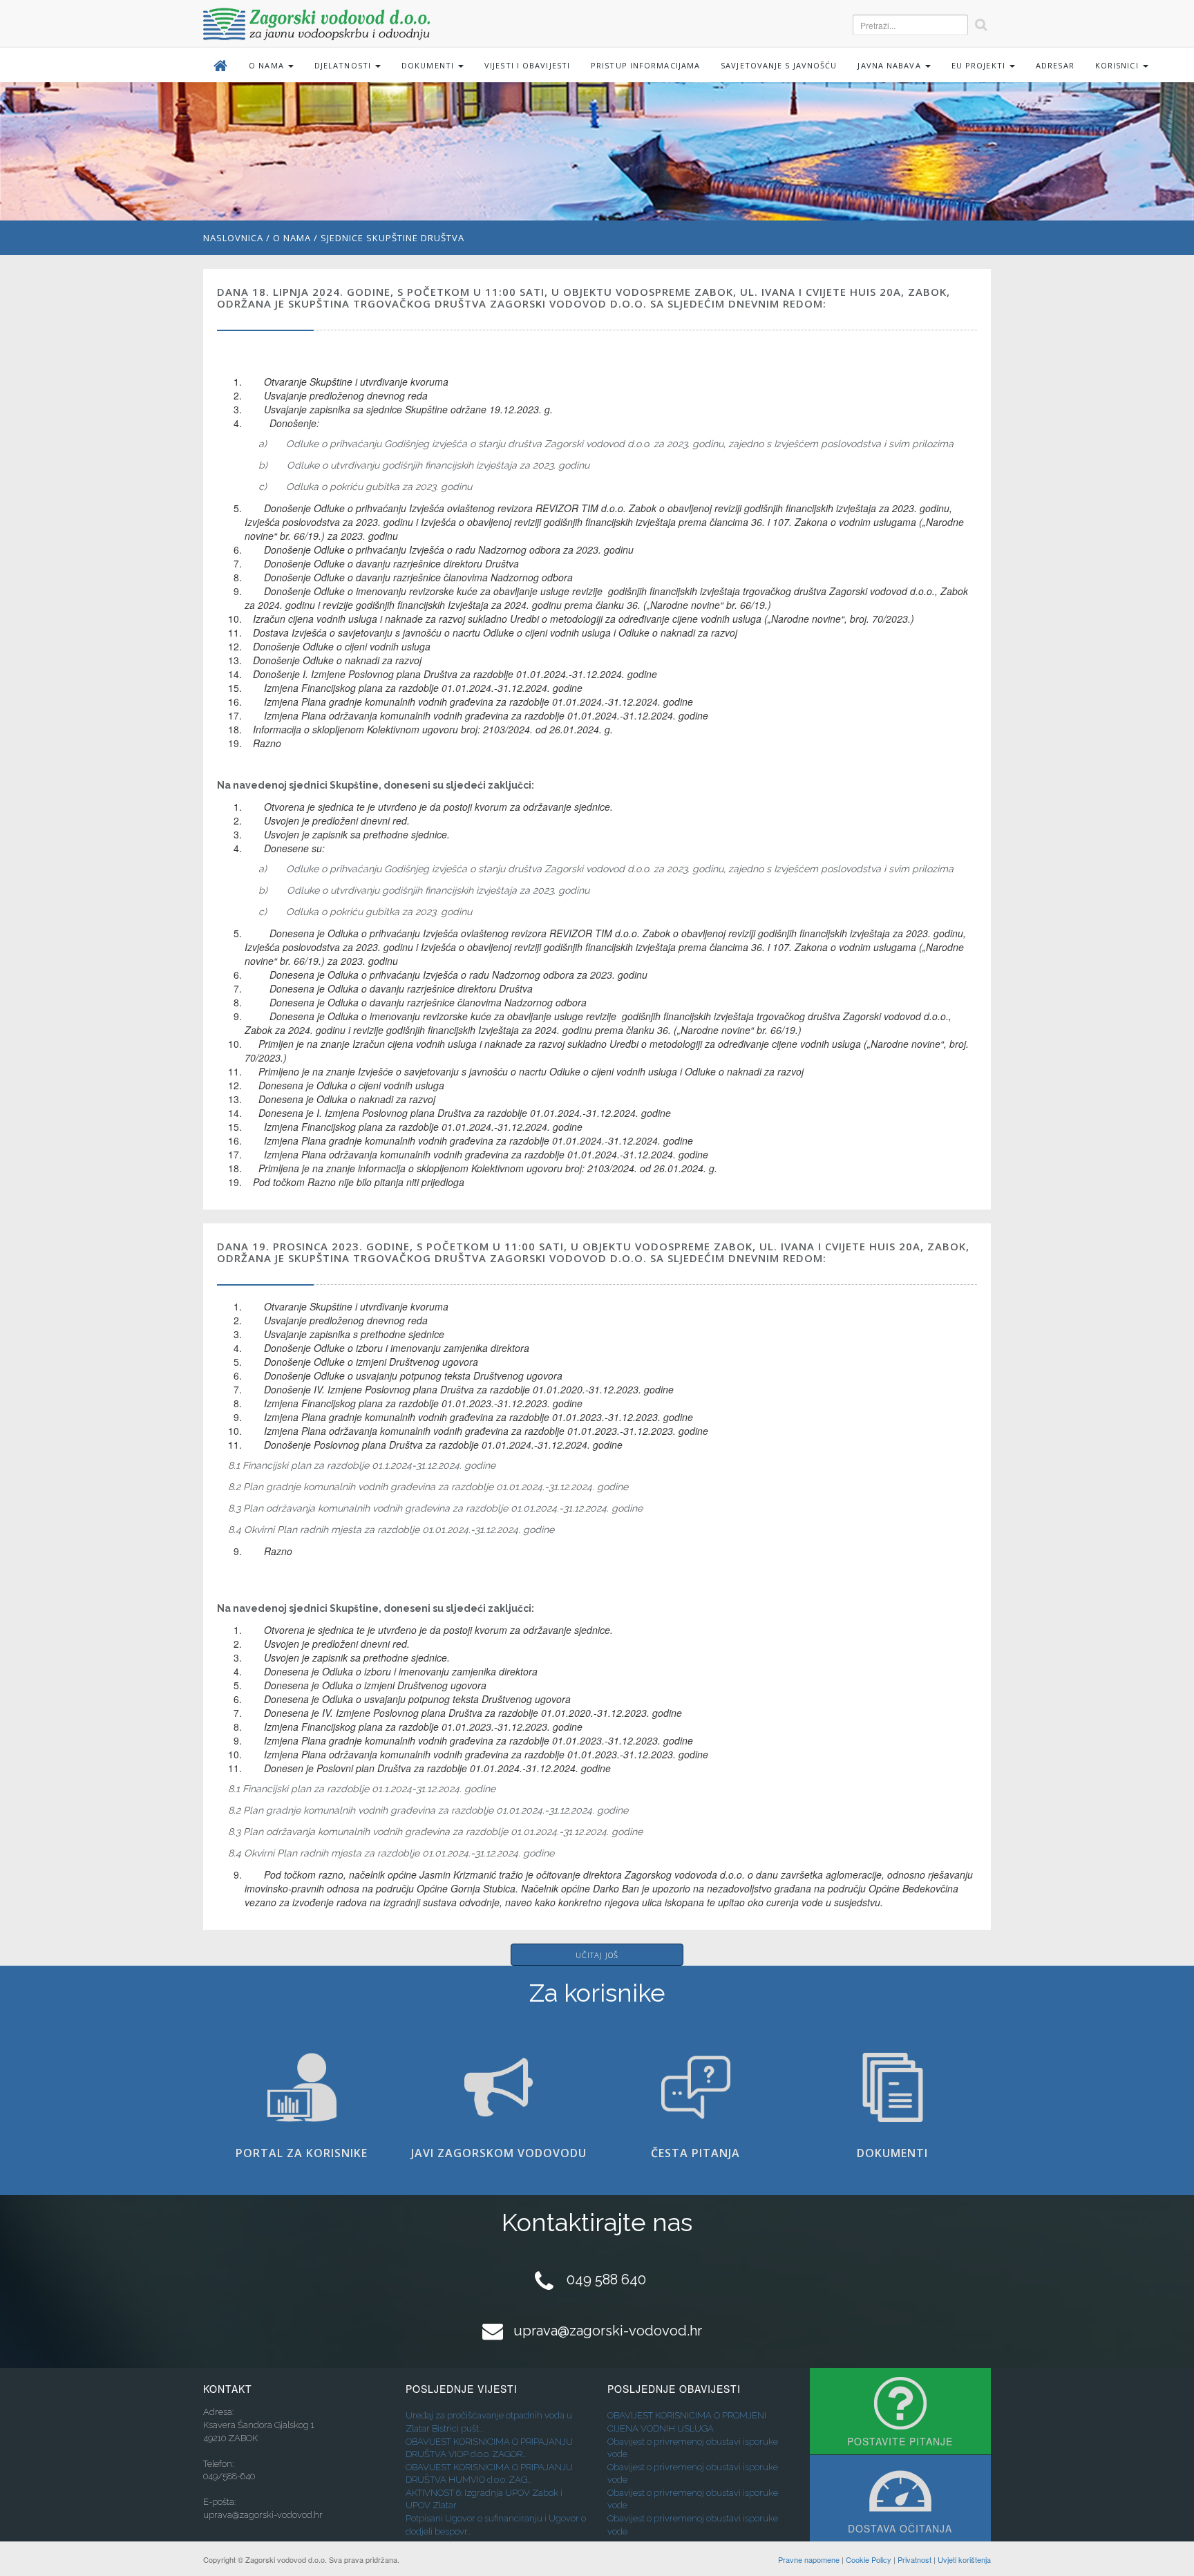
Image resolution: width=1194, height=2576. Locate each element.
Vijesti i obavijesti (527, 65)
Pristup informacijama (645, 65)
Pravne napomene (809, 2559)
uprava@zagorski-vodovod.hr (608, 2331)
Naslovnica (233, 238)
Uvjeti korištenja (964, 2559)
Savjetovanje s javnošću (779, 65)
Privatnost (915, 2559)
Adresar (1055, 65)
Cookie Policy (869, 2559)
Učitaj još (597, 1955)
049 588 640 (606, 2279)
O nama (292, 238)
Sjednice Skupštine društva (392, 238)
